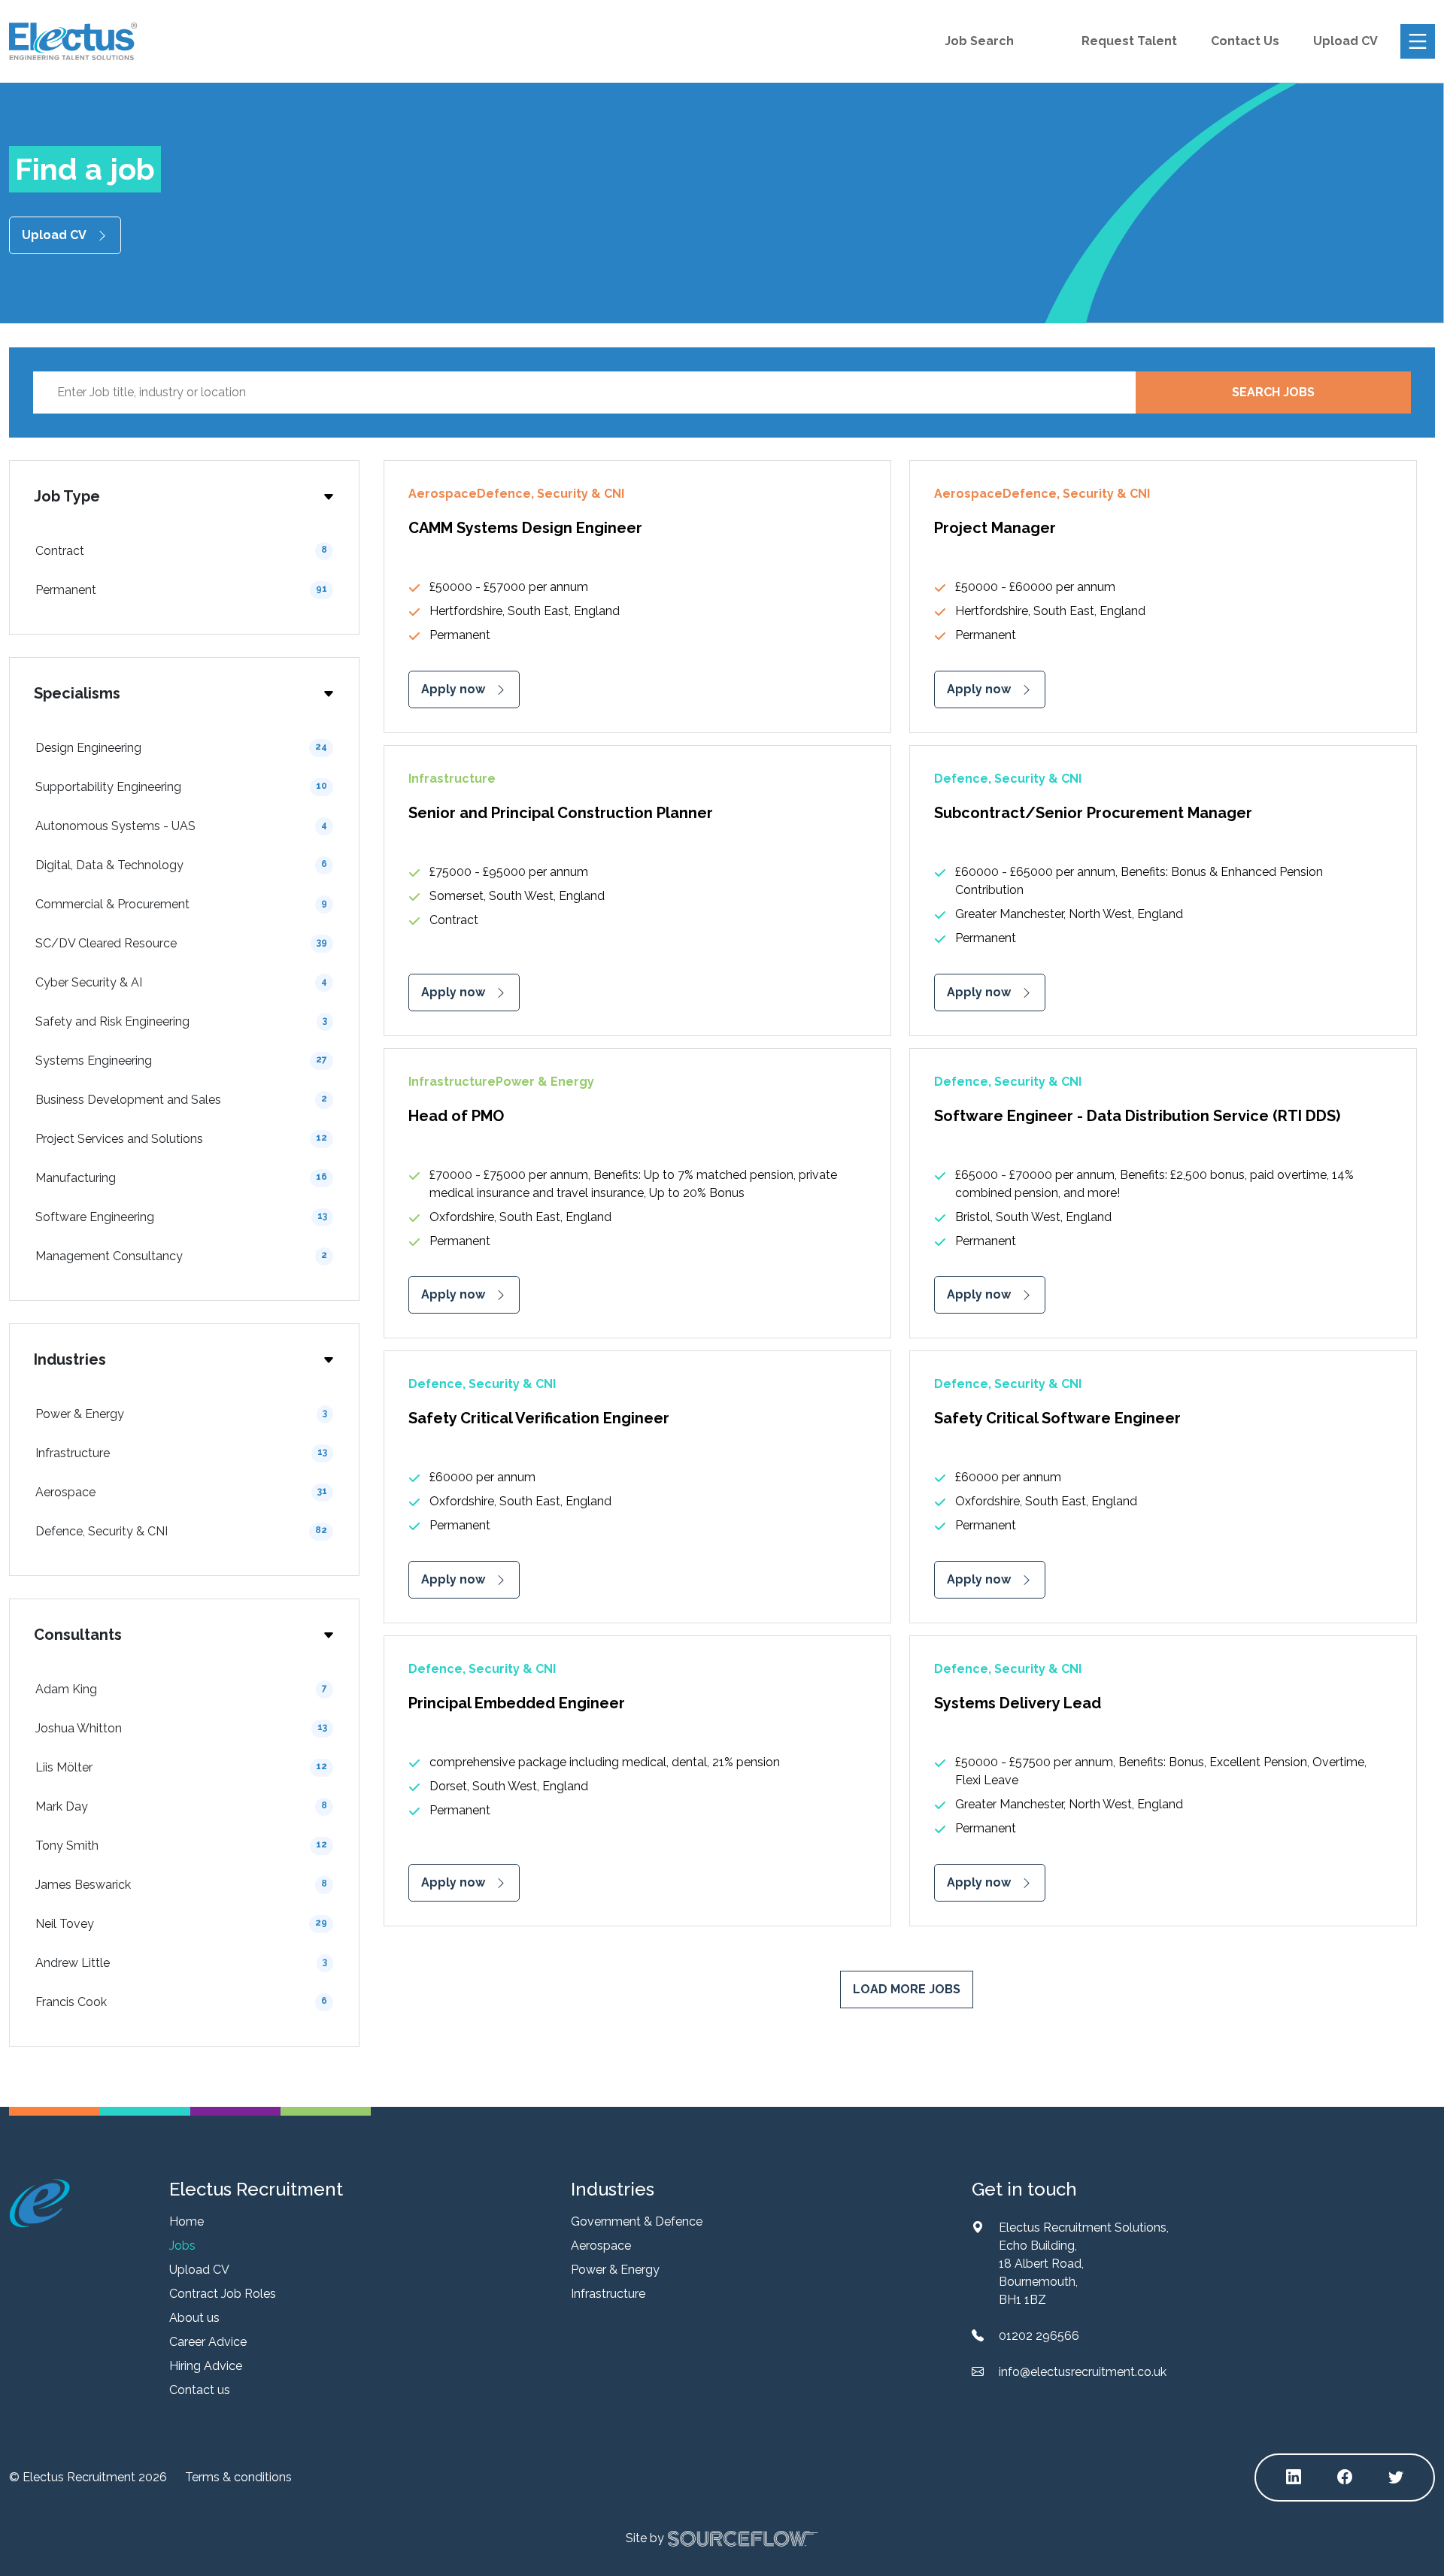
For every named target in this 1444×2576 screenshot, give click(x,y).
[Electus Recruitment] (39, 2203)
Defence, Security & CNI (181, 1531)
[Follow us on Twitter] (1396, 2478)
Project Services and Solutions (181, 1139)
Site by (645, 2537)
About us (194, 2318)
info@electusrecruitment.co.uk (1083, 2372)
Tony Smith (181, 1846)
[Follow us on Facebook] (1345, 2478)
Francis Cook (181, 2002)
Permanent (181, 590)
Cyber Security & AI (181, 982)
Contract (181, 551)
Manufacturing (181, 1178)
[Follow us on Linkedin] (1294, 2478)
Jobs (182, 2246)
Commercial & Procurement (181, 904)
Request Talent (1129, 41)
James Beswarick (181, 1885)
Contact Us (1245, 41)
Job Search (979, 41)
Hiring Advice (206, 2366)
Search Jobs (1273, 392)
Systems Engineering (181, 1061)
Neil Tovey (181, 1924)
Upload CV (1345, 41)
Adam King (181, 1689)
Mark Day (181, 1806)
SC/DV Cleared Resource (181, 943)
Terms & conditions (238, 2477)
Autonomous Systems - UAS (181, 826)
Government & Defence (637, 2221)
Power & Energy (181, 1414)
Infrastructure (181, 1453)
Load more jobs (907, 1989)
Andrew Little (181, 1963)
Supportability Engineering (181, 787)
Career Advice (208, 2342)
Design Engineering (181, 748)
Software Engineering (181, 1217)
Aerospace (181, 1492)
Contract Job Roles (223, 2294)
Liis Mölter (181, 1767)
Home (187, 2221)
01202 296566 (1039, 2336)
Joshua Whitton (181, 1728)
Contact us (200, 2390)
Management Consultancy (181, 1256)
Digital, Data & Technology (181, 865)
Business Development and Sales (181, 1100)
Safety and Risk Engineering (181, 1021)
